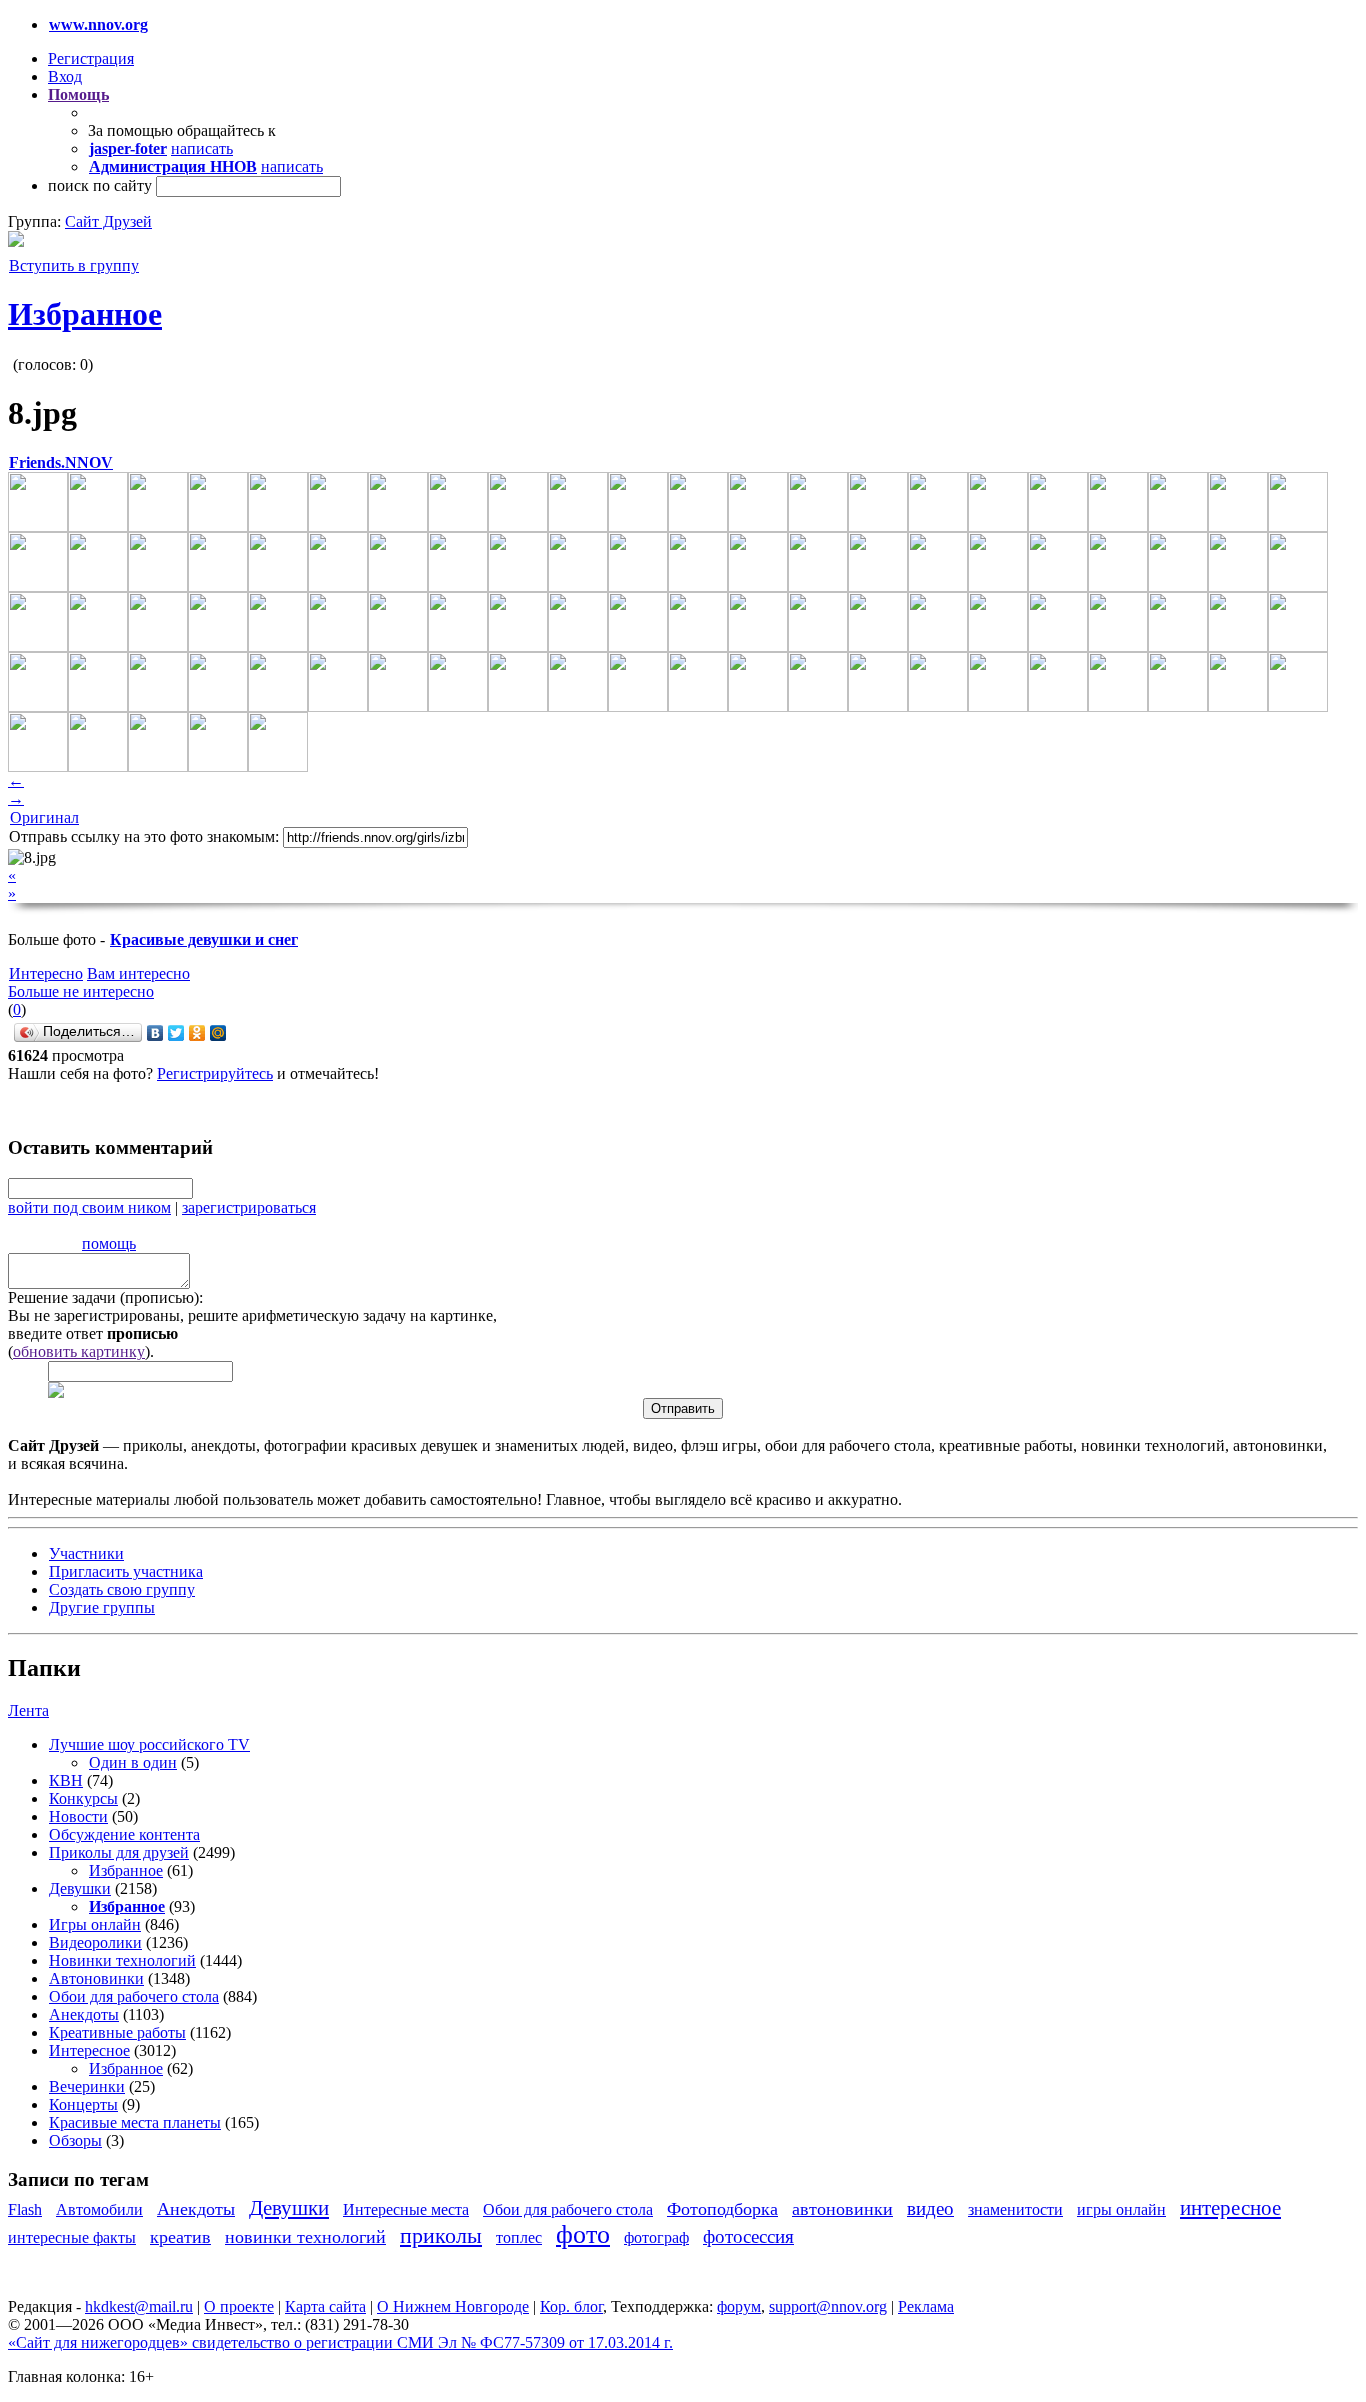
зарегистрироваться (249, 1207)
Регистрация (91, 58)
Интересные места (406, 2209)
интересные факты (72, 2237)
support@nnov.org (828, 2306)
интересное (1230, 2207)
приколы (441, 2235)
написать (202, 148)
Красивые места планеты (135, 2122)
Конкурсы (83, 1798)
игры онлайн (1121, 2209)
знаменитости (1015, 2209)
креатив (180, 2237)
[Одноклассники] (197, 1033)
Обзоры (75, 2140)
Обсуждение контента (124, 1834)
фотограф (656, 2237)
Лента (28, 1710)
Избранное (85, 314)
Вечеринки (87, 2086)
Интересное (89, 2050)
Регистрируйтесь (215, 1073)
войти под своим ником (89, 1207)
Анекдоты (84, 2014)
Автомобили (99, 2209)
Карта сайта (325, 2306)
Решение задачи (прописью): (105, 1297)
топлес (519, 2237)
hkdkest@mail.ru (139, 2306)
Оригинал (44, 817)
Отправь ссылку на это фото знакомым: (144, 836)
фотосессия (748, 2236)
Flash (25, 2209)
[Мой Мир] (218, 1033)
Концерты (83, 2104)
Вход (65, 76)
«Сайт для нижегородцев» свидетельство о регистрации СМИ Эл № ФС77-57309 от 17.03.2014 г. (340, 2342)
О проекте (239, 2306)
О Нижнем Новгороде (453, 2306)
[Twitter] (176, 1033)
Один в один (133, 1762)
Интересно (46, 973)
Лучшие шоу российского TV (149, 1744)
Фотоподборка (722, 2209)
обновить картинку (79, 1351)
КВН (66, 1780)
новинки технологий (305, 2237)
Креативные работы (117, 2032)
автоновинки (842, 2209)
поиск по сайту (100, 185)
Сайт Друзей (108, 221)
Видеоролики (95, 1942)
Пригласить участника (126, 1571)
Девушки (80, 1888)
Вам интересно (138, 973)
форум (739, 2306)
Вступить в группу (74, 265)
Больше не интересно (81, 991)
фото (583, 2234)
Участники (86, 1553)
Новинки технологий (122, 1960)
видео (930, 2208)
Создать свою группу (122, 1589)
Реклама (926, 2306)
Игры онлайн (95, 1924)
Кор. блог (571, 2306)
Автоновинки (96, 1978)
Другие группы (102, 1607)
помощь (109, 1243)
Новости (78, 1816)
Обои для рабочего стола (134, 1996)
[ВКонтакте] (155, 1033)
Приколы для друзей (119, 1852)
